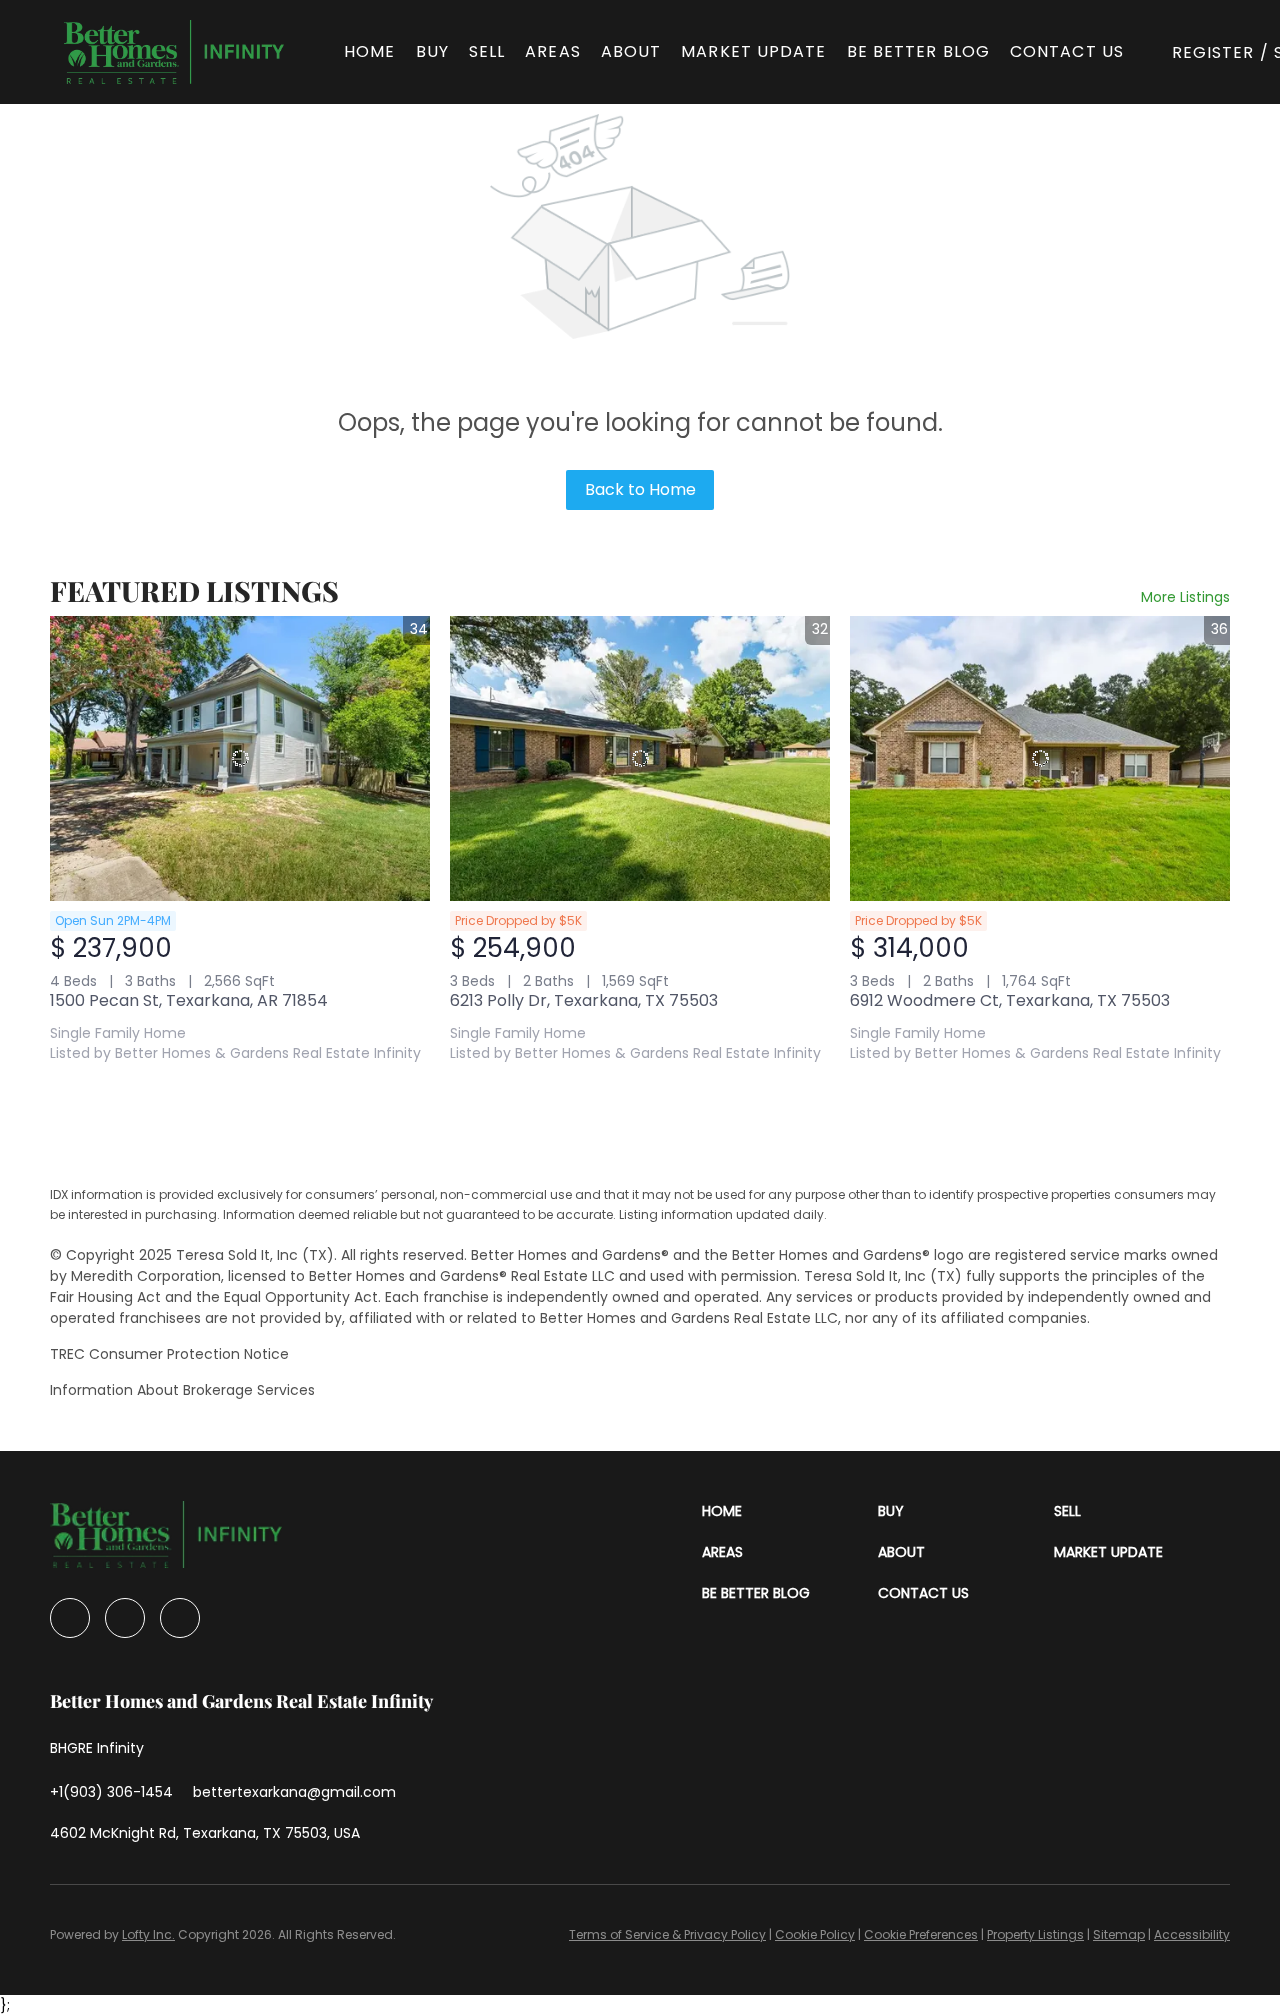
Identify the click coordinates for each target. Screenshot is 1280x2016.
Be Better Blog (918, 51)
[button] (174, 52)
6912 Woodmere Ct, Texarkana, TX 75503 (1010, 1000)
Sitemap (1119, 1934)
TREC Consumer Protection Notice (169, 1354)
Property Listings (1035, 1934)
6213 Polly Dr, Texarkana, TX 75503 (584, 1000)
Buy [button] (432, 51)
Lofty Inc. (148, 1934)
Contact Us (1067, 51)
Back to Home (640, 489)
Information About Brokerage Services (182, 1390)
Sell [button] (487, 51)
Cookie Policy (815, 1934)
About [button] (631, 51)
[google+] (180, 1618)
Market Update (753, 51)
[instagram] (125, 1618)
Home (369, 51)
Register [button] (1213, 52)
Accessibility (1192, 1934)
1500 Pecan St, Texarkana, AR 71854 (189, 1000)
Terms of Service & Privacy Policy (667, 1934)
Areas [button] (553, 51)
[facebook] (70, 1618)
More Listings (1185, 597)
